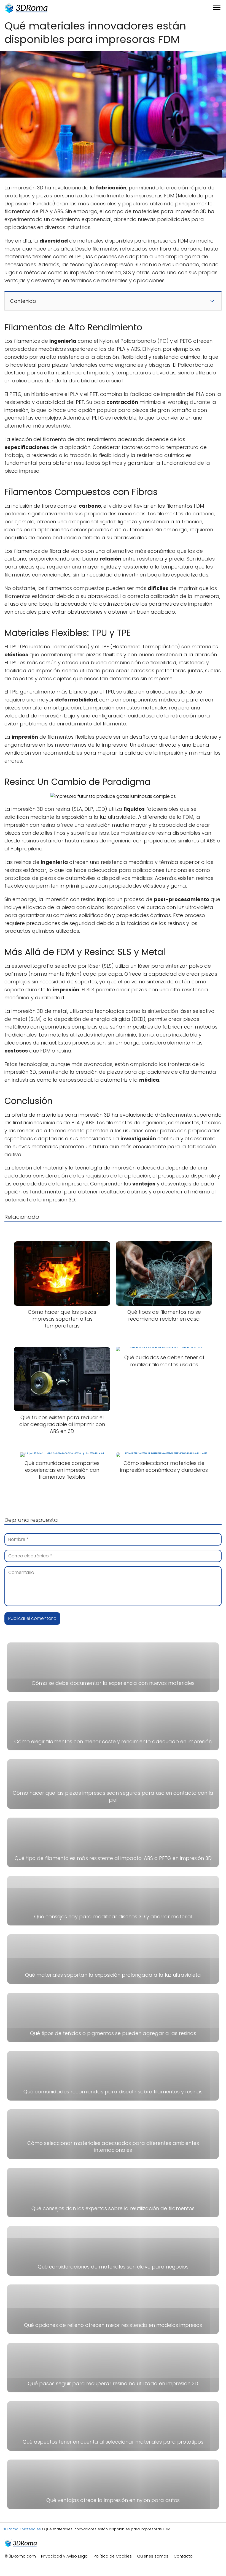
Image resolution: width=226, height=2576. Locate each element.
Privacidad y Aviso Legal (65, 2556)
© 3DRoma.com (20, 2556)
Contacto (183, 2556)
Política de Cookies (113, 2556)
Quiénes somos (153, 2556)
